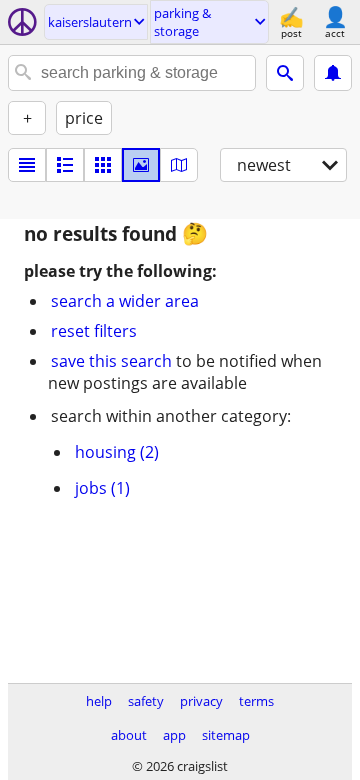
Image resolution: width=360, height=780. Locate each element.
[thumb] (65, 165)
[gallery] (141, 165)
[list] (27, 165)
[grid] (103, 165)
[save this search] (333, 73)
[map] (179, 165)
